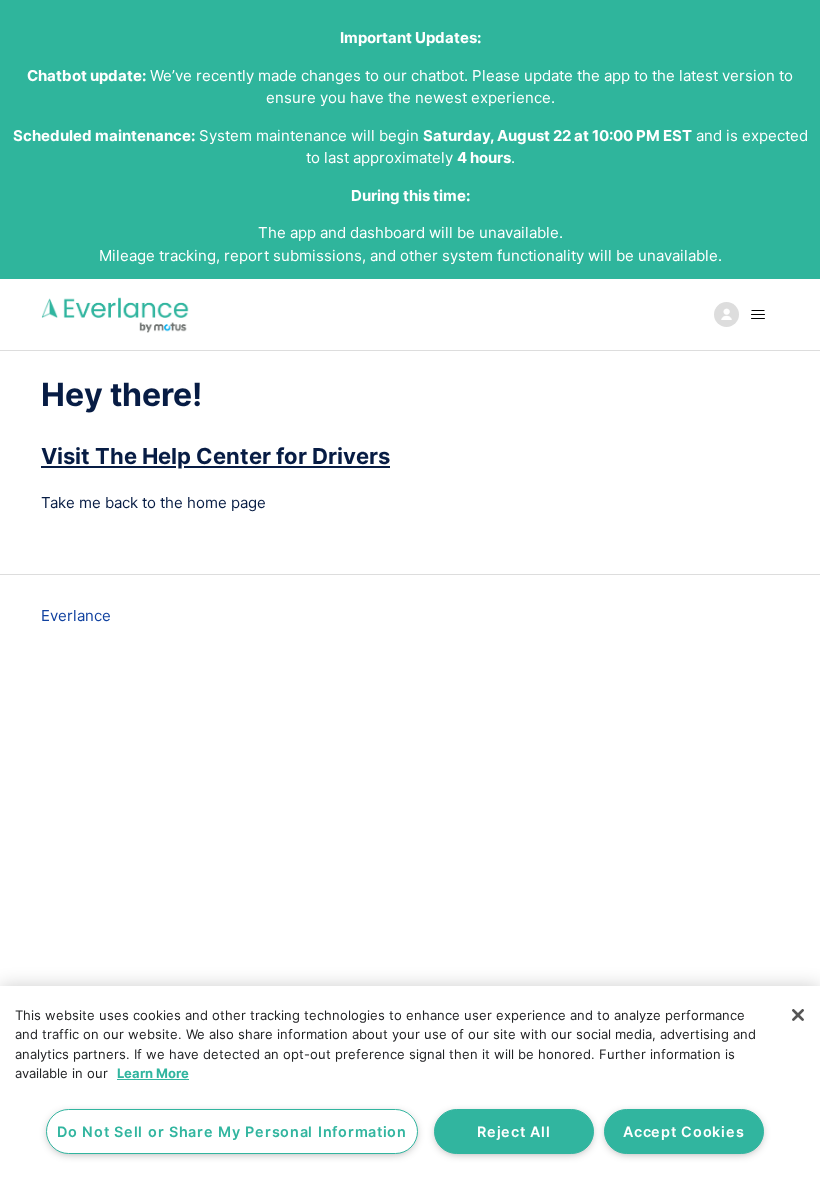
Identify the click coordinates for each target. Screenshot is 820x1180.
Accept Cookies (683, 1131)
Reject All (513, 1131)
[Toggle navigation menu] (743, 315)
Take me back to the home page (153, 502)
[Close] (798, 1015)
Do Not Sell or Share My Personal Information (232, 1131)
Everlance (76, 615)
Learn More (153, 1073)
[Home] (115, 314)
